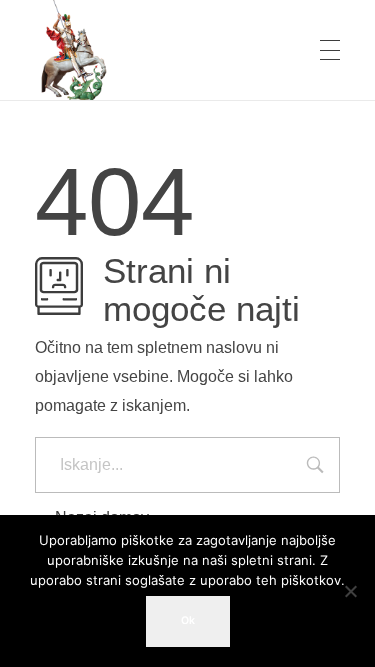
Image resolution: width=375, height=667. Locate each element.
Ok (188, 620)
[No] (350, 591)
